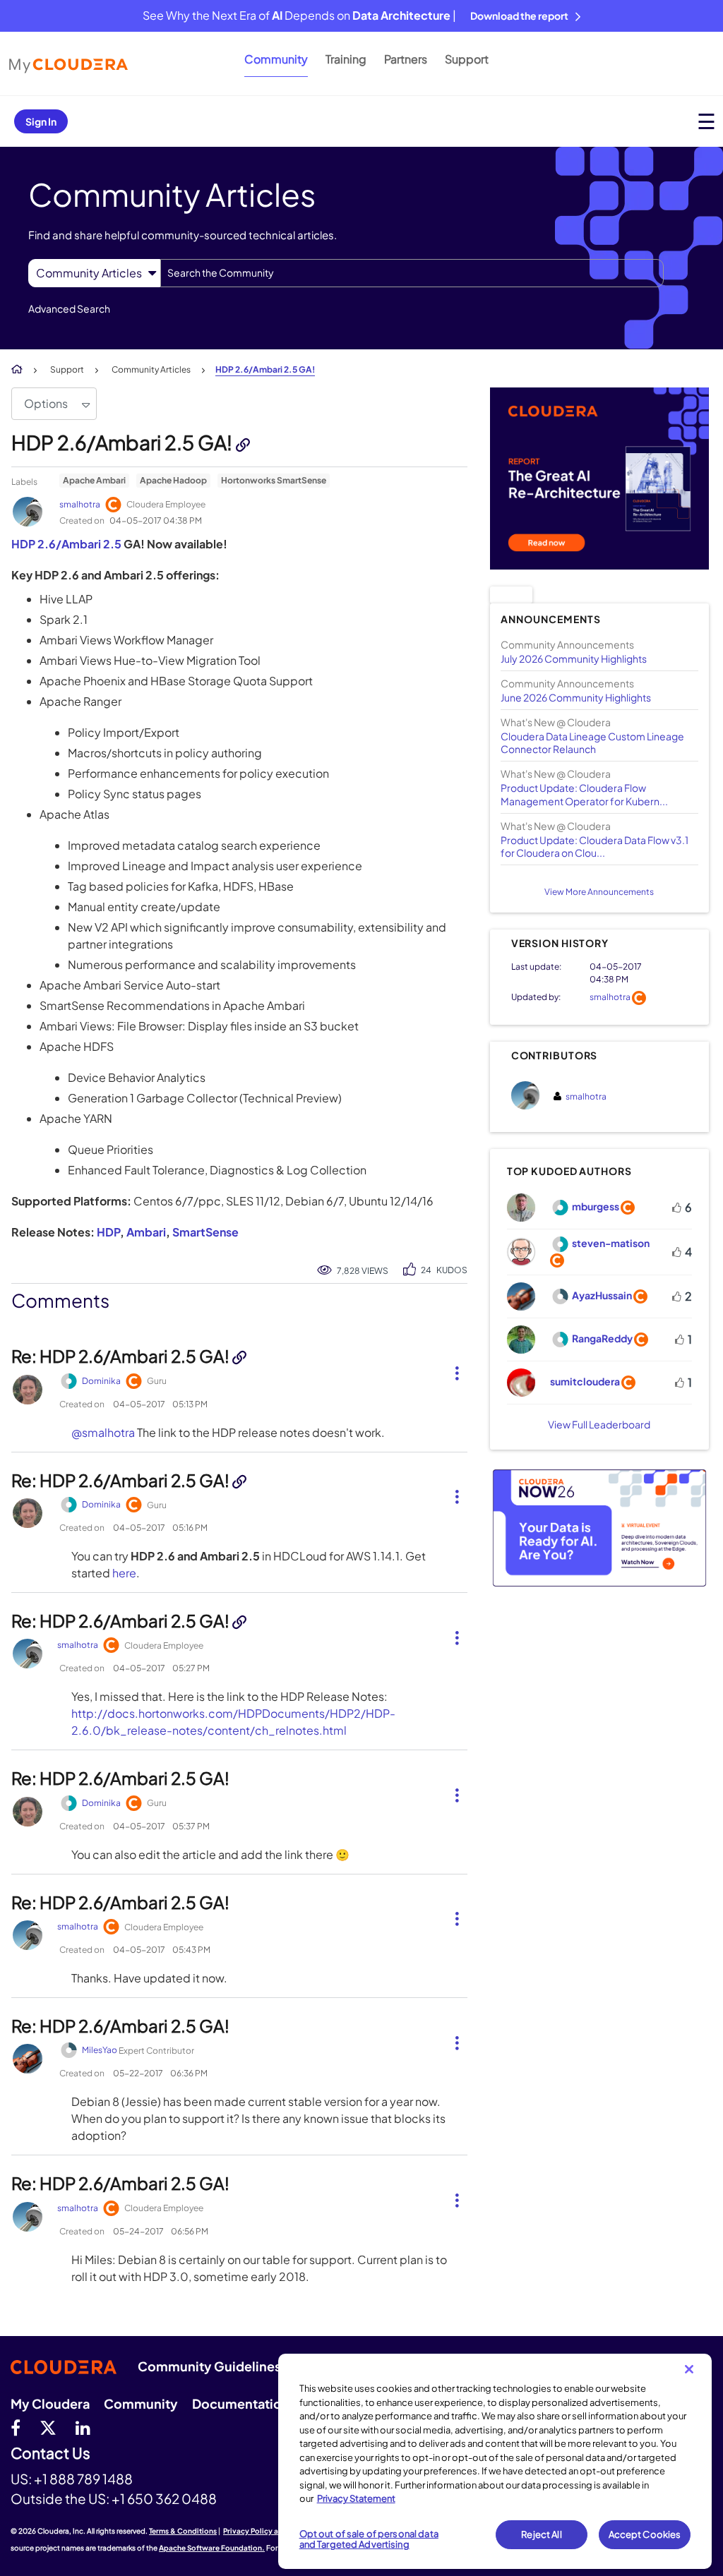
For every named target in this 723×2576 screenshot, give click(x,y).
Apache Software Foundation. (212, 2548)
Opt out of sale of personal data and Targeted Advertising (369, 2539)
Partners (406, 59)
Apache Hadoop (173, 480)
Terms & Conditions (183, 2531)
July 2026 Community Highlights (574, 658)
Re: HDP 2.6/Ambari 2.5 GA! (122, 1356)
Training (346, 59)
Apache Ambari (94, 480)
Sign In (41, 121)
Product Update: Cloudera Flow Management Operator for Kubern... (584, 794)
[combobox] (412, 273)
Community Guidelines (209, 2366)
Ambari (146, 1232)
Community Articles (151, 369)
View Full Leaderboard (599, 1424)
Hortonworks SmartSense (274, 480)
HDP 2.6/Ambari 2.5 (66, 544)
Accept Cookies (645, 2534)
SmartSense (205, 1232)
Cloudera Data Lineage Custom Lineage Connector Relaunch (592, 742)
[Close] (689, 2369)
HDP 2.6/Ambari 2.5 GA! (124, 442)
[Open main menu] (706, 121)
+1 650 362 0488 (164, 2498)
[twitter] (48, 2427)
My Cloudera (50, 2403)
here (124, 1573)
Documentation (241, 2403)
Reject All (541, 2534)
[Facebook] (16, 2427)
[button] (452, 1371)
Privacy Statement (356, 2498)
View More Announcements (599, 892)
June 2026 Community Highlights (576, 697)
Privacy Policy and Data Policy (276, 2531)
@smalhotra (103, 1432)
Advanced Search (69, 308)
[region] (495, 2461)
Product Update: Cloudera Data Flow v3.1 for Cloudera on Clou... (594, 846)
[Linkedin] (83, 2427)
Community (276, 59)
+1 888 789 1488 (83, 2479)
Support (467, 59)
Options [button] (46, 403)
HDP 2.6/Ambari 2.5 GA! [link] (265, 369)
